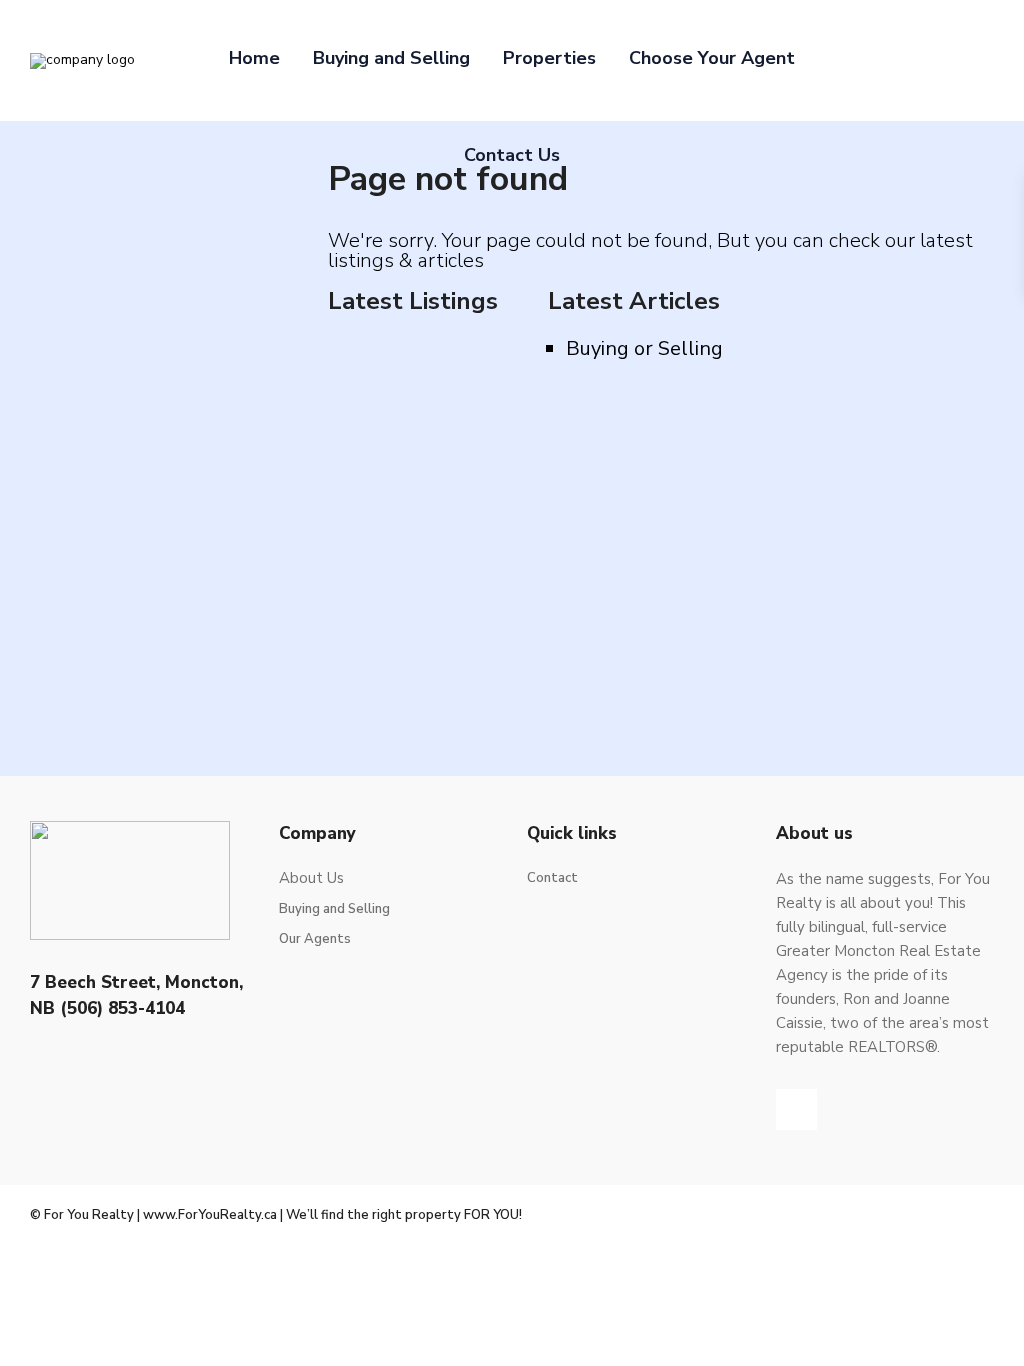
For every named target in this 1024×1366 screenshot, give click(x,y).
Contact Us (512, 155)
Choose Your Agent (712, 58)
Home (254, 58)
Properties (549, 58)
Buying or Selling (644, 348)
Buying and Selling (391, 58)
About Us (311, 878)
